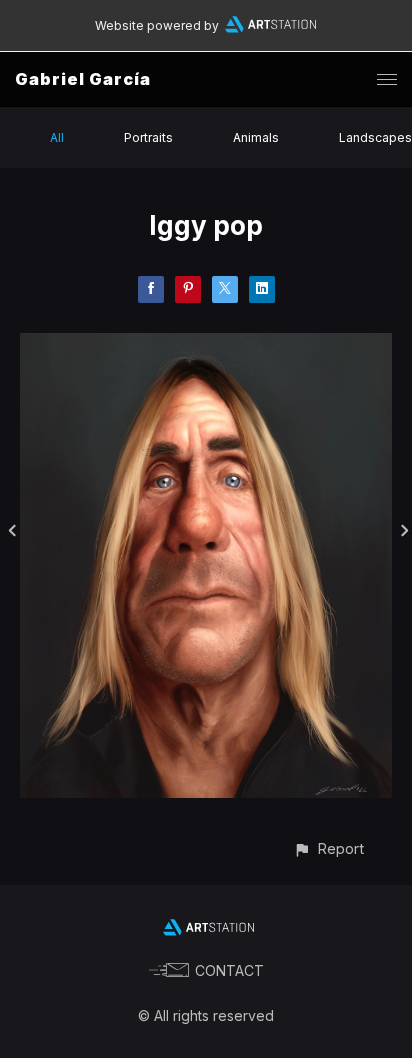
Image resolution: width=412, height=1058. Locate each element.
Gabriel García (83, 79)
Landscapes (375, 137)
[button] (328, 848)
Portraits (148, 137)
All (57, 137)
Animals (256, 137)
